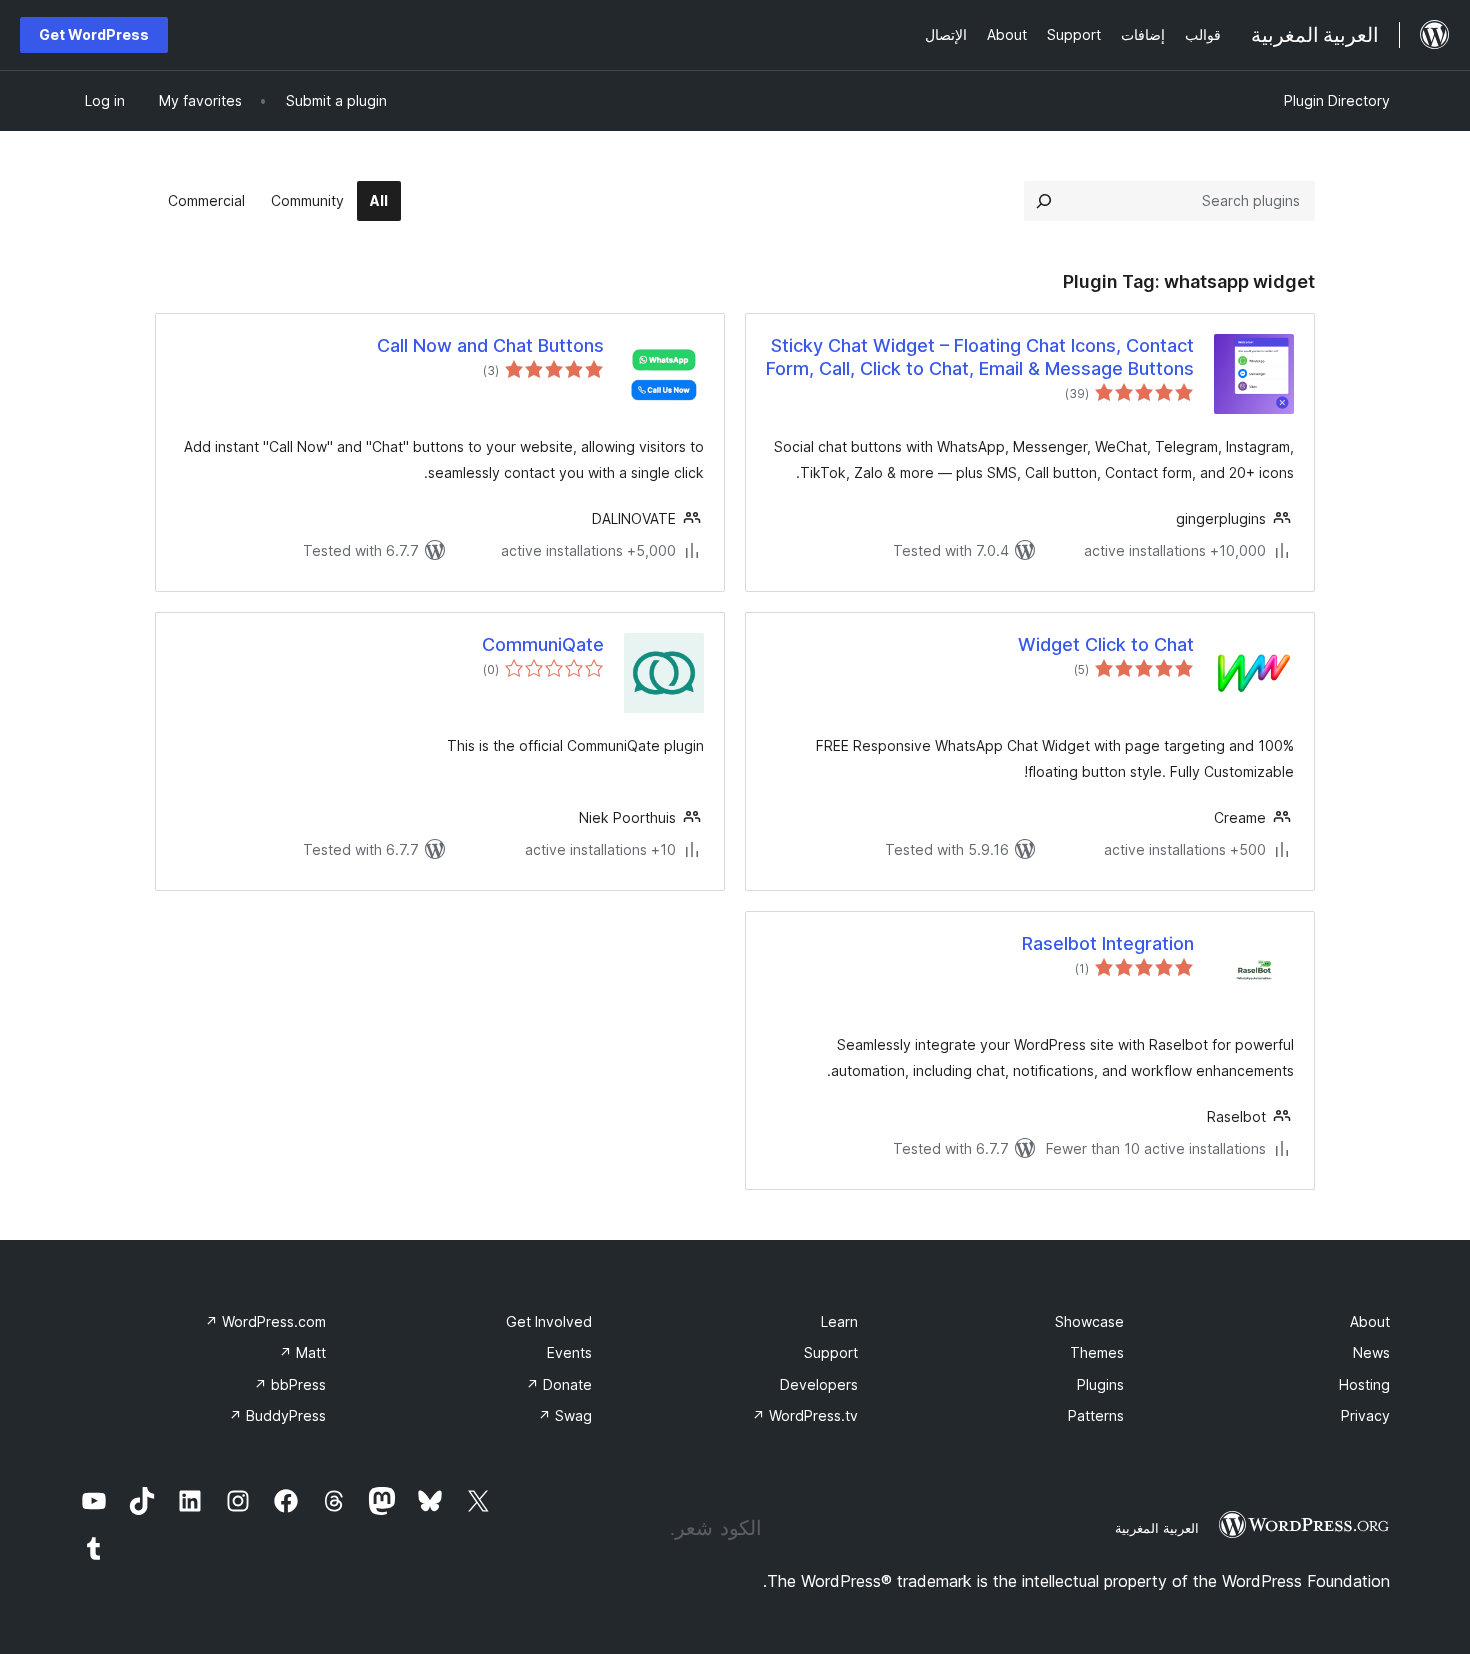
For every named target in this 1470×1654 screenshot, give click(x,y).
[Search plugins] (1044, 201)
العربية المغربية (1157, 1528)
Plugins (1100, 1384)
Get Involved (549, 1321)
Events (569, 1352)
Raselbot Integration (1108, 943)
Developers (819, 1384)
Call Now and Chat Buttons (490, 345)
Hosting (1364, 1384)
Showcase (1089, 1321)
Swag (565, 1415)
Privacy (1365, 1415)
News (1371, 1352)
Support (831, 1352)
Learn (839, 1321)
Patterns (1096, 1415)
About (1370, 1321)
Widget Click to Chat (1106, 644)
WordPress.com (265, 1321)
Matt (302, 1352)
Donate (559, 1384)
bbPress (290, 1384)
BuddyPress (277, 1415)
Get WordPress (94, 34)
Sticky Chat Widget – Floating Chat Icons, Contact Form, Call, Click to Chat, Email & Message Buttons (980, 357)
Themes (1097, 1352)
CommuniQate (543, 644)
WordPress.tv (805, 1415)
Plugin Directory (1337, 100)
